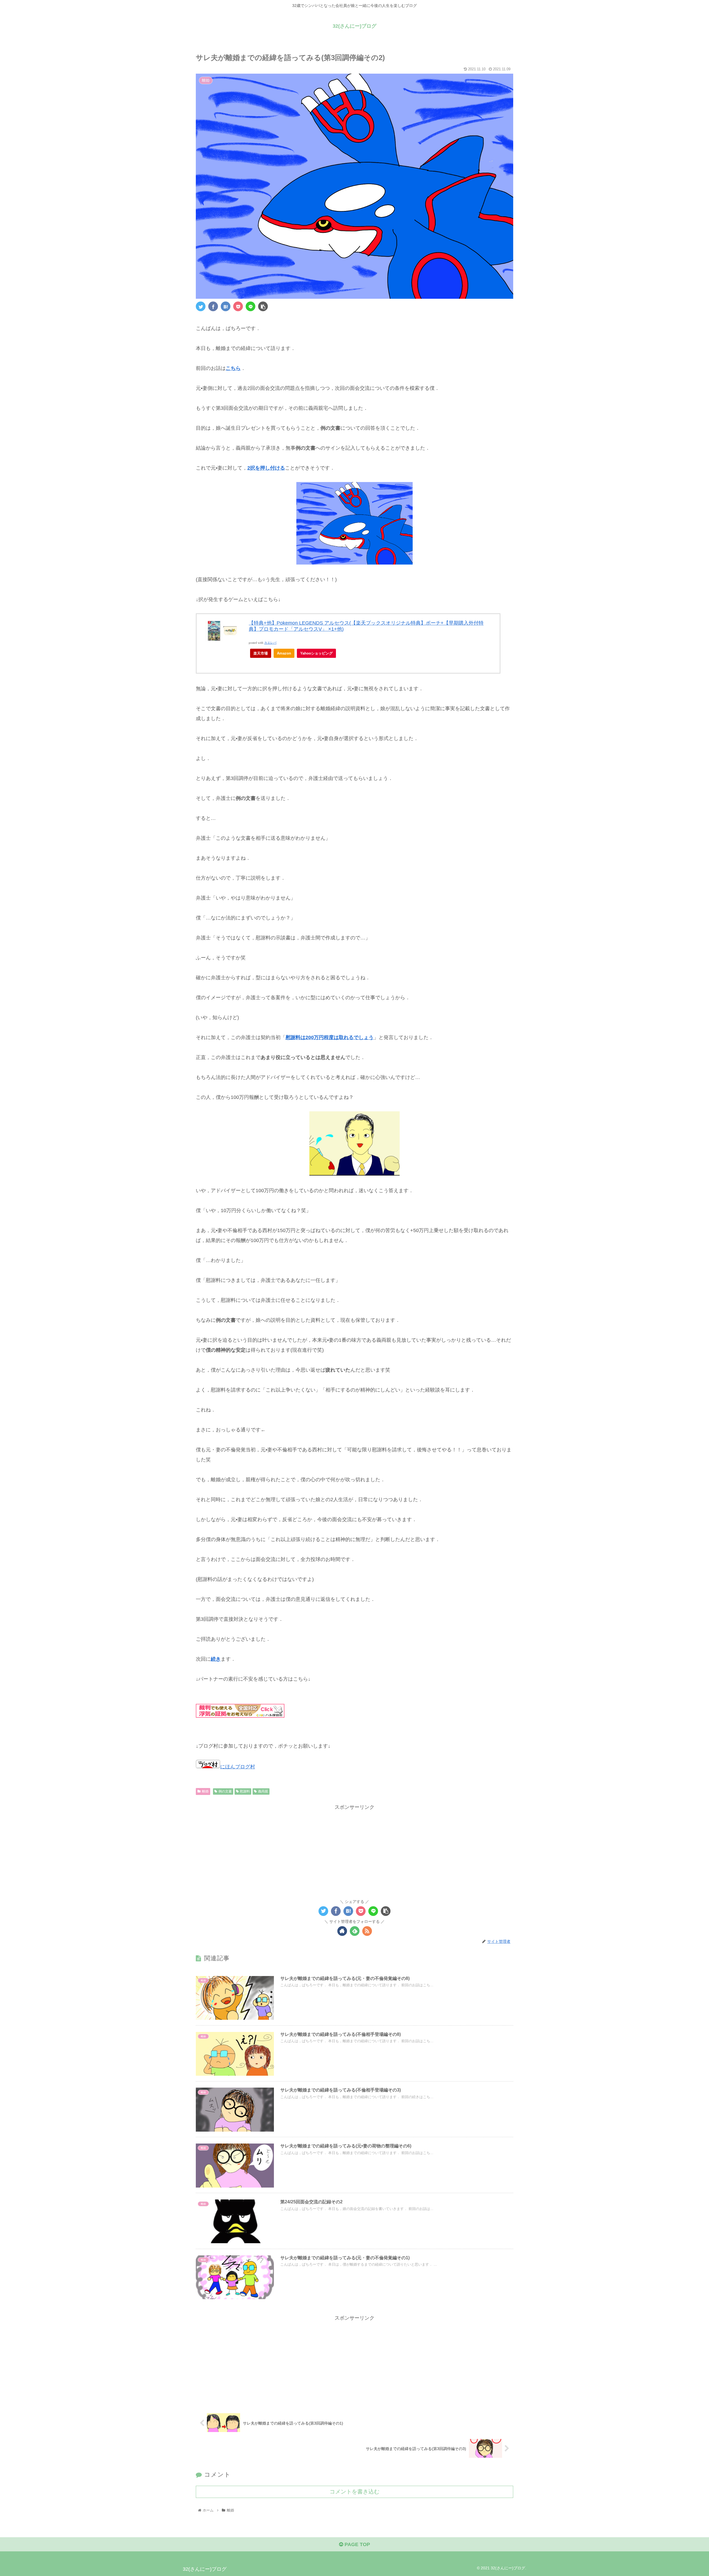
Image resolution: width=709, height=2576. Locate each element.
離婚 (205, 1791)
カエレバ (270, 643)
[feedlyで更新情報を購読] (355, 1931)
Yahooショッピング (316, 653)
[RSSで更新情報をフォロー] (367, 1931)
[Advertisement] (354, 1850)
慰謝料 (245, 1791)
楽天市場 (261, 653)
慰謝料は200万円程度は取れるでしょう (330, 1037)
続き (216, 1659)
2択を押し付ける (266, 468)
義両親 (263, 1791)
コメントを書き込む (354, 2492)
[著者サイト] (342, 1931)
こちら (233, 368)
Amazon (284, 653)
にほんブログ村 (238, 1767)
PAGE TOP (357, 2544)
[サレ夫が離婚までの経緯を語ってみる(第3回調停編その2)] (226, 306)
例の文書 (225, 1791)
